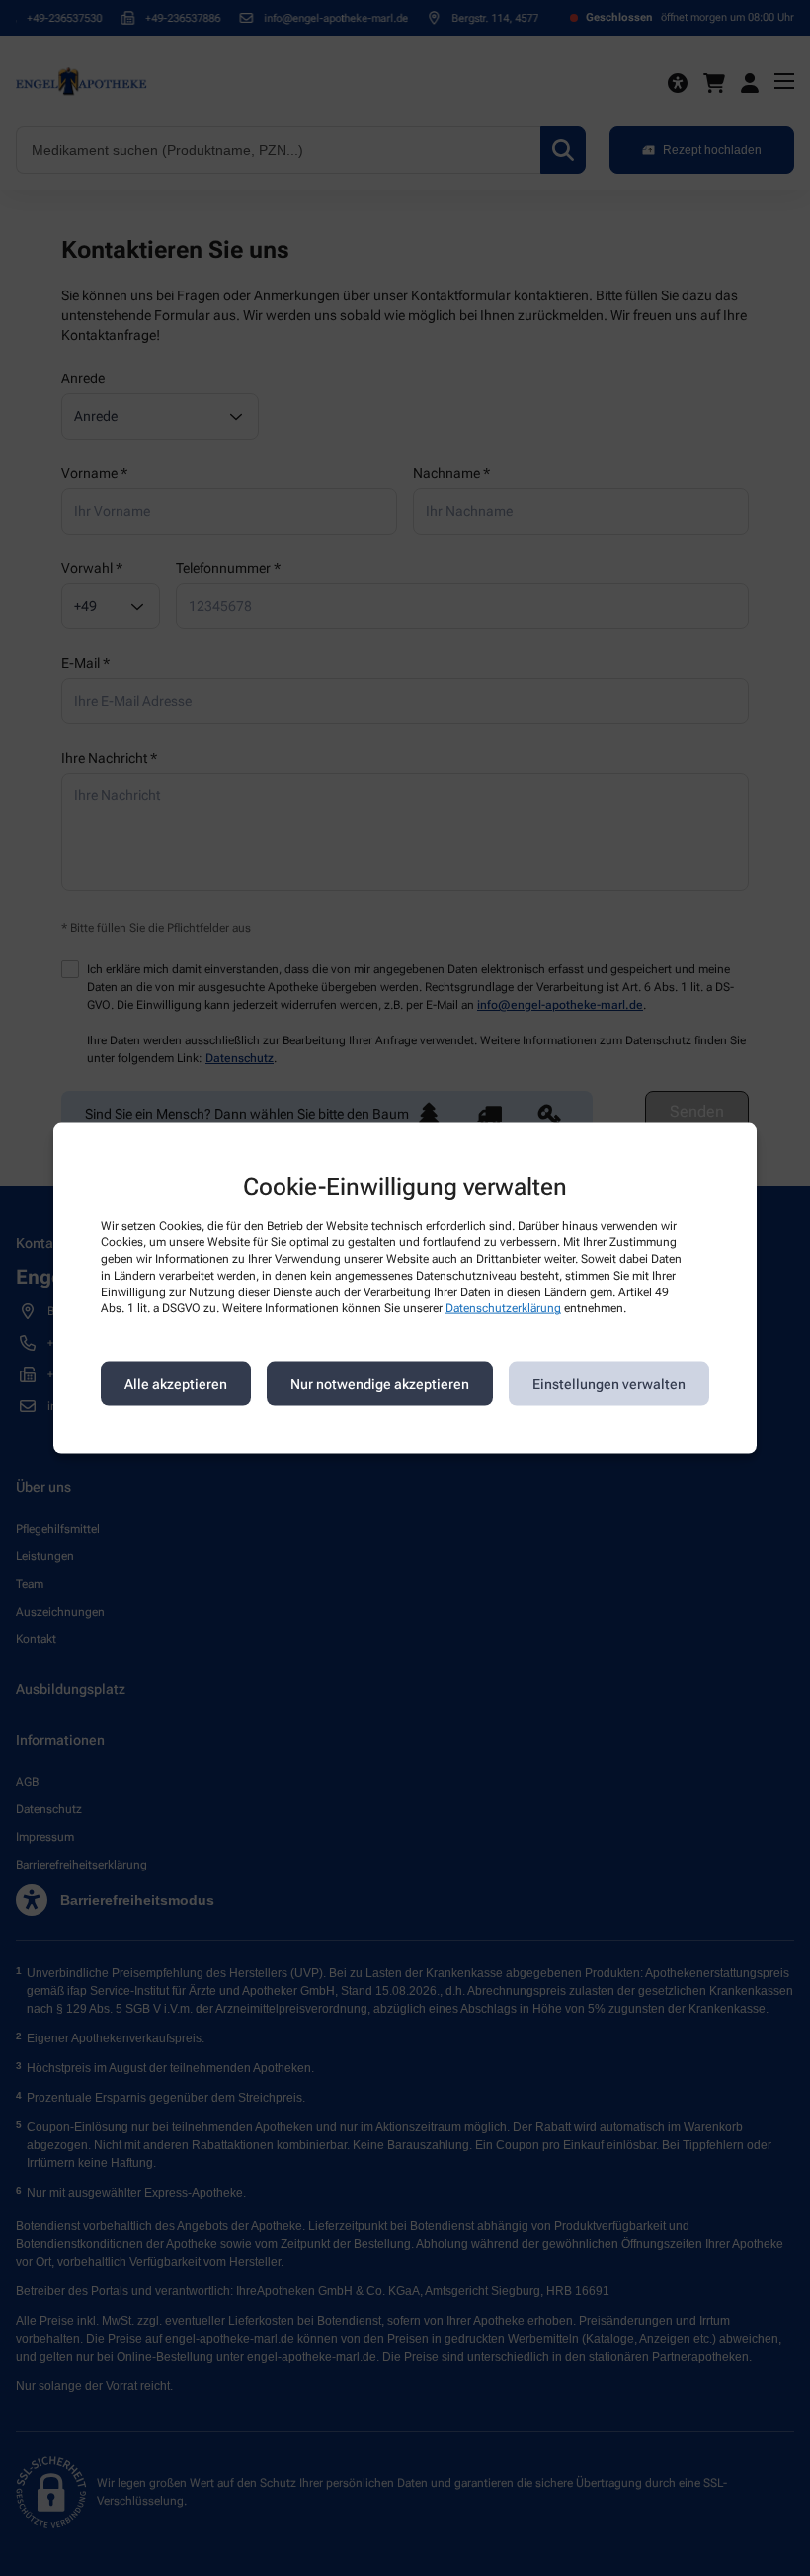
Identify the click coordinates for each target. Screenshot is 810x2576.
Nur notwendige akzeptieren (380, 1383)
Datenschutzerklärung (503, 1308)
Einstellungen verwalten (609, 1383)
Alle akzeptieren (176, 1383)
